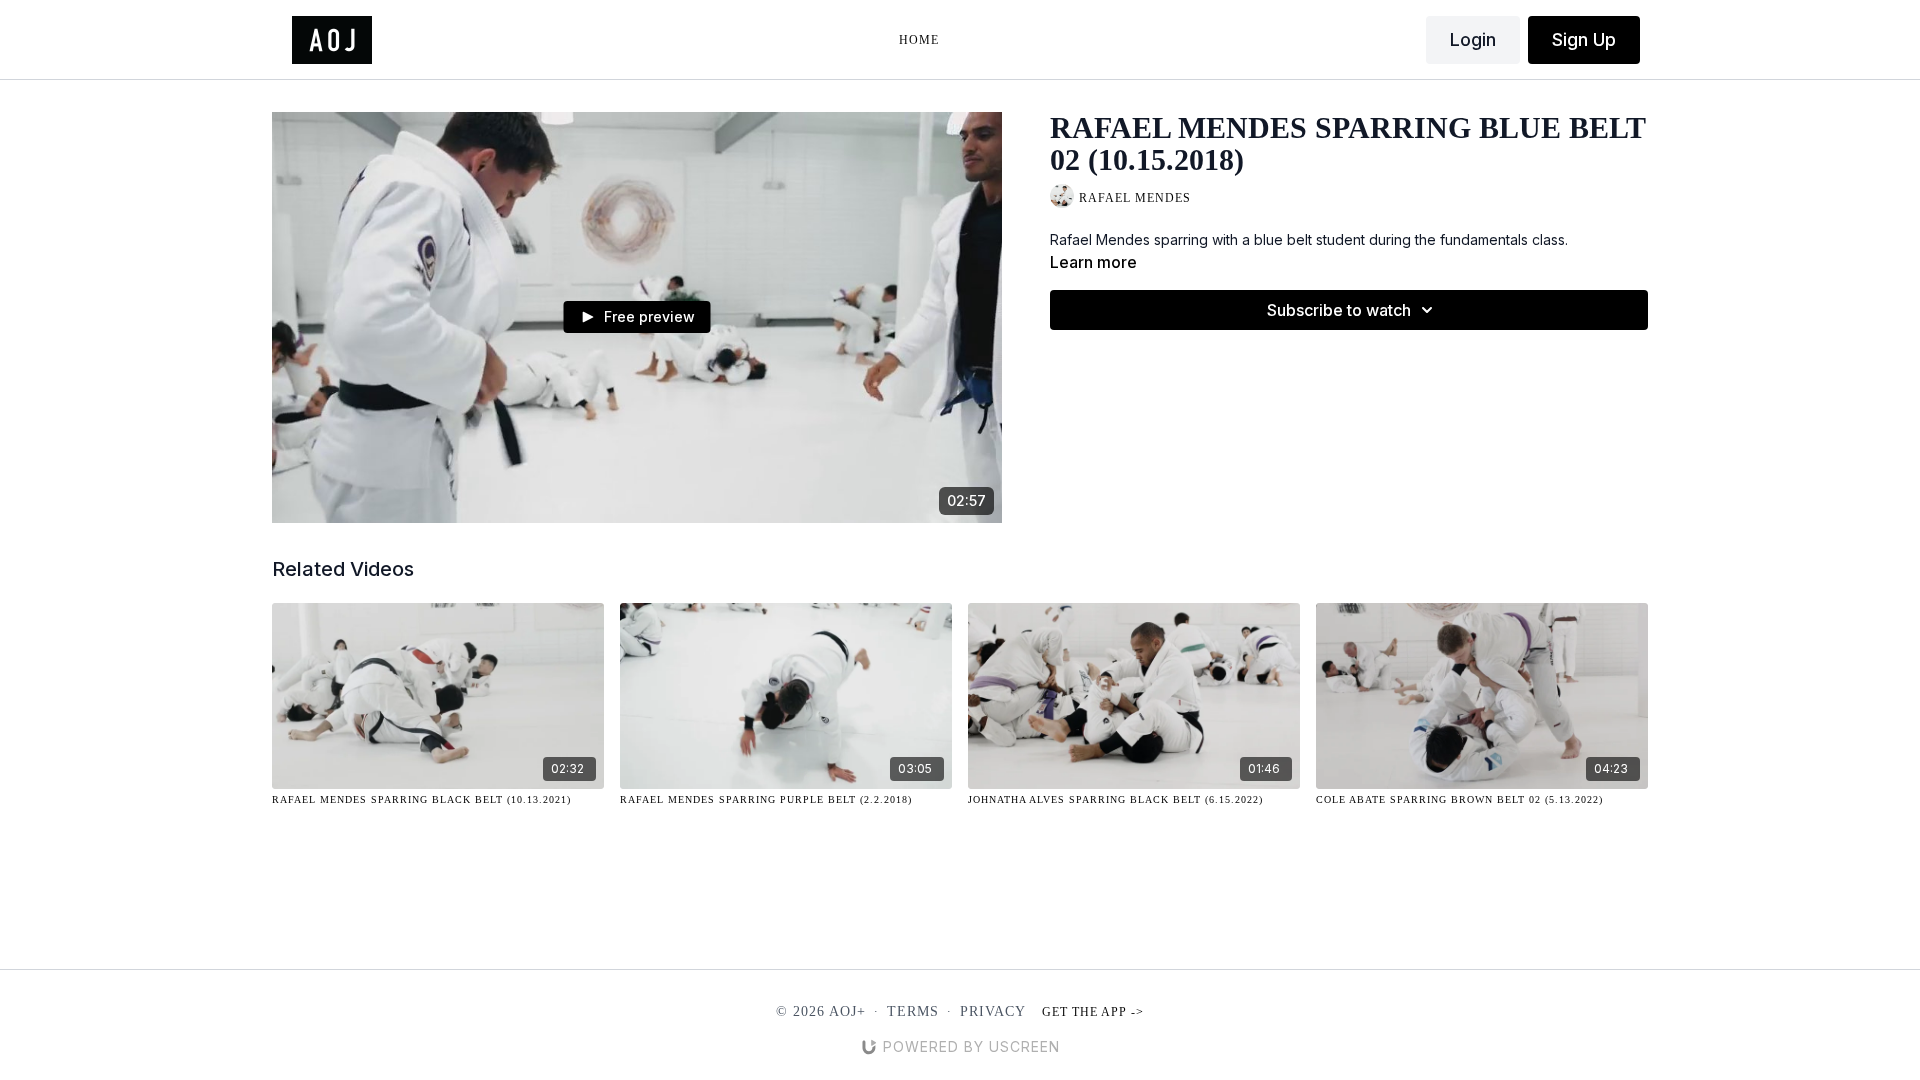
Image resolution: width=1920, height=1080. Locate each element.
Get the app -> (1093, 1012)
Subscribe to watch (1339, 310)
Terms (913, 1011)
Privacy (993, 1011)
